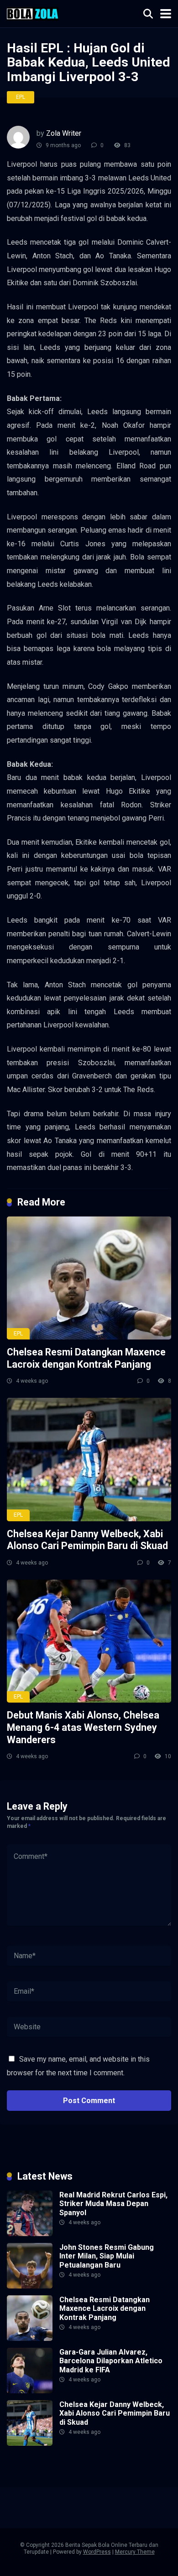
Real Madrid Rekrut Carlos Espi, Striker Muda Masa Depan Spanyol (113, 2204)
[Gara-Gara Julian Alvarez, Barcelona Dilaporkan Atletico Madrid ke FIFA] (30, 2391)
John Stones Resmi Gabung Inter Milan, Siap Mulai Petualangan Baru (107, 2256)
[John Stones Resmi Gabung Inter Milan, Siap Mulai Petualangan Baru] (30, 2286)
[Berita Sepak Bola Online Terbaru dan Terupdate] (33, 13)
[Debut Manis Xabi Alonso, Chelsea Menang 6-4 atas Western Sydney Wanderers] (89, 1641)
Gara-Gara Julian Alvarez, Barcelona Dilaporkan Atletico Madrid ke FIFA (111, 2361)
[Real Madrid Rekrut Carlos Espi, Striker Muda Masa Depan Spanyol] (30, 2234)
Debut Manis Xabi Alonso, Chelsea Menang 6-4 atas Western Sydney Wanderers (83, 1727)
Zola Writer (64, 133)
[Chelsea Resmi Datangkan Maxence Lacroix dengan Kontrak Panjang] (89, 1278)
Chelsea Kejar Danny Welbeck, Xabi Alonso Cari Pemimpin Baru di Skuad (87, 1540)
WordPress (97, 2552)
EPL (21, 97)
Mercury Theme (135, 2552)
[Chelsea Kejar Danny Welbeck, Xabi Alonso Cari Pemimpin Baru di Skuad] (89, 1459)
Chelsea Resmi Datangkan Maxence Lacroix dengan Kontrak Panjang (86, 1358)
